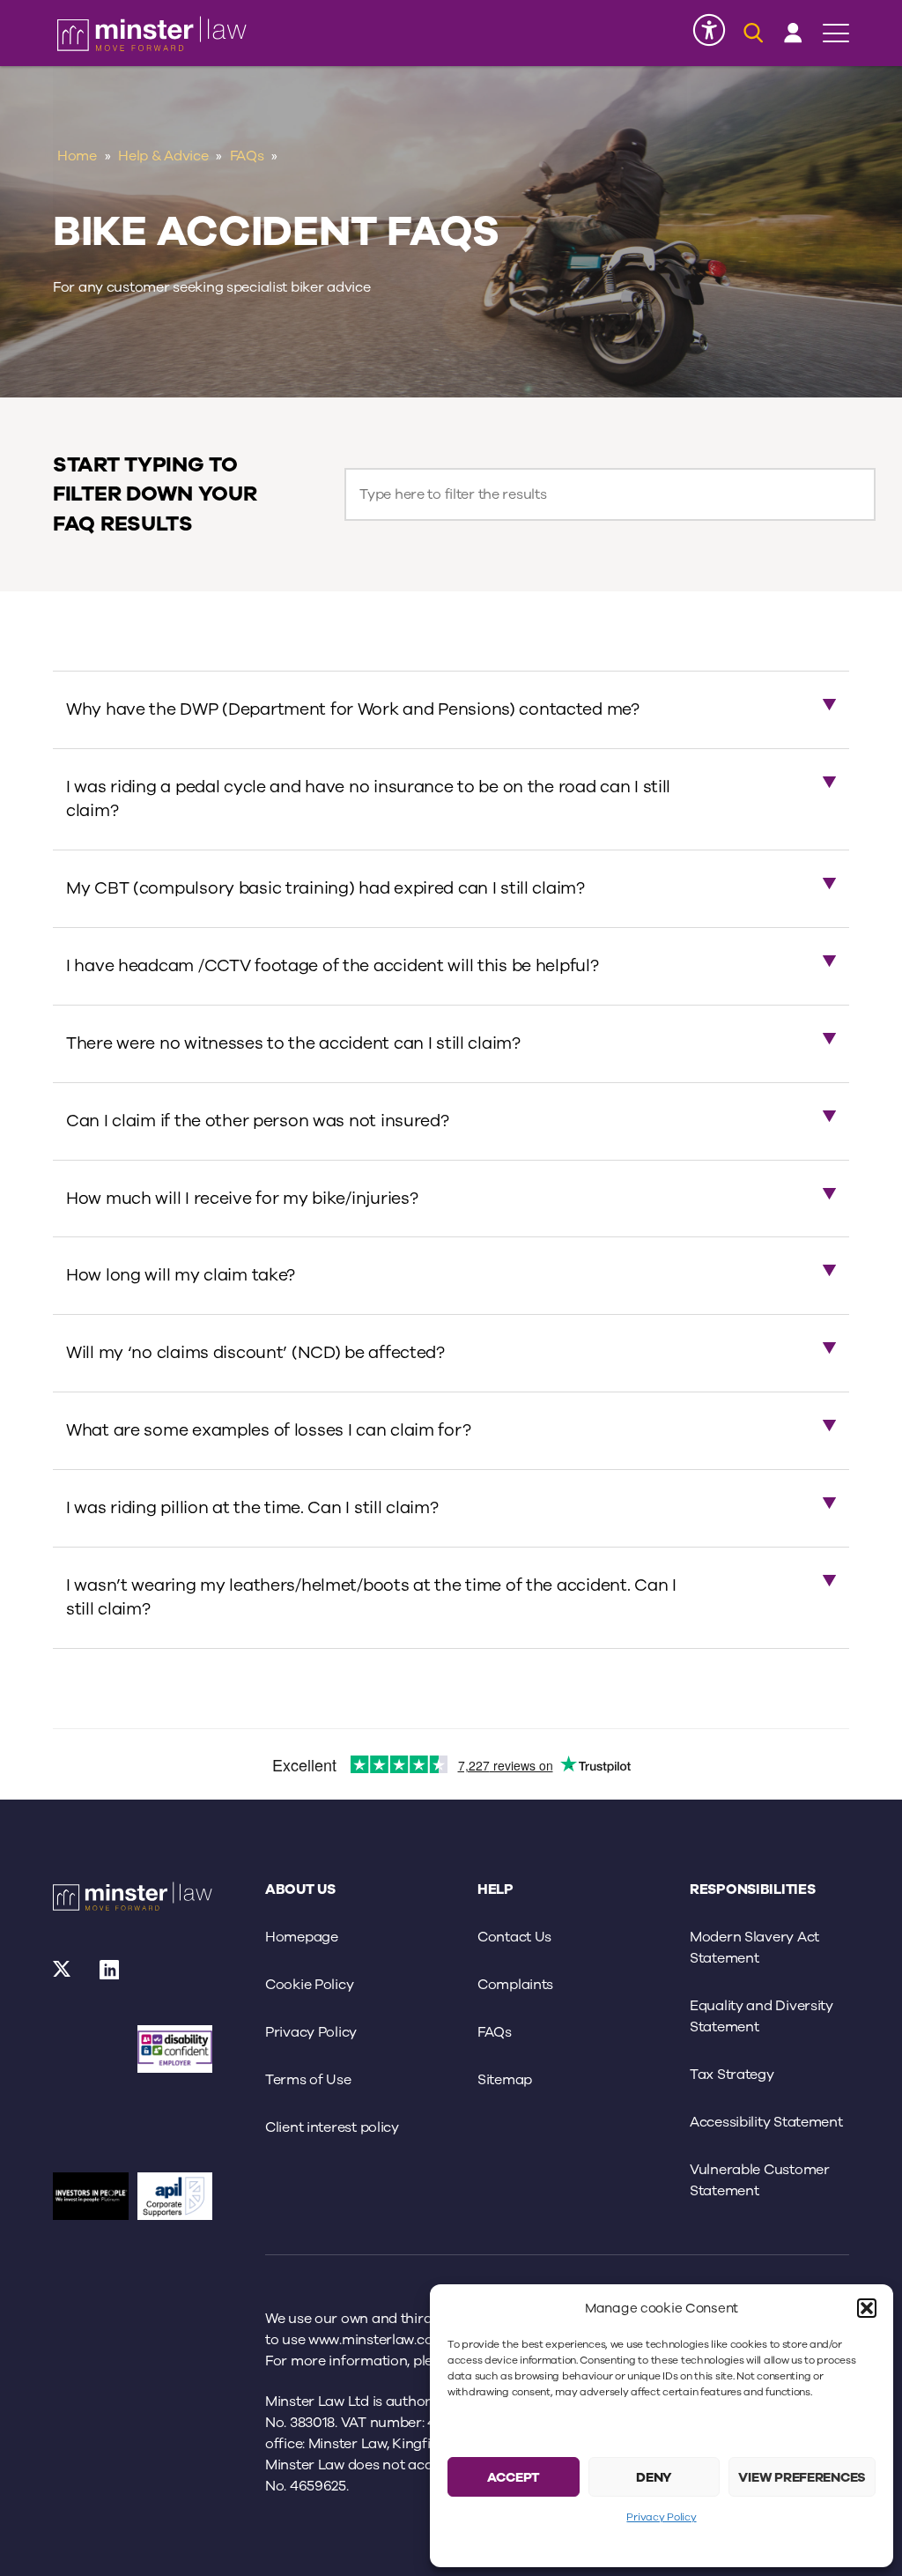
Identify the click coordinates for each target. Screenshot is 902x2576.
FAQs (247, 156)
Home (77, 156)
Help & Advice (163, 156)
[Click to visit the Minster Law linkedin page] (110, 1975)
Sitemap (505, 2080)
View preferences (802, 2477)
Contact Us (514, 1937)
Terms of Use (308, 2080)
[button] (867, 2308)
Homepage (302, 1937)
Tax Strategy (732, 2075)
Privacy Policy (661, 2517)
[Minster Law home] (152, 33)
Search (610, 494)
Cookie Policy (309, 1985)
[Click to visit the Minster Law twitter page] (63, 1975)
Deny (654, 2477)
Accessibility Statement (766, 2122)
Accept (514, 2477)
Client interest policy (332, 2127)
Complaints (515, 1985)
